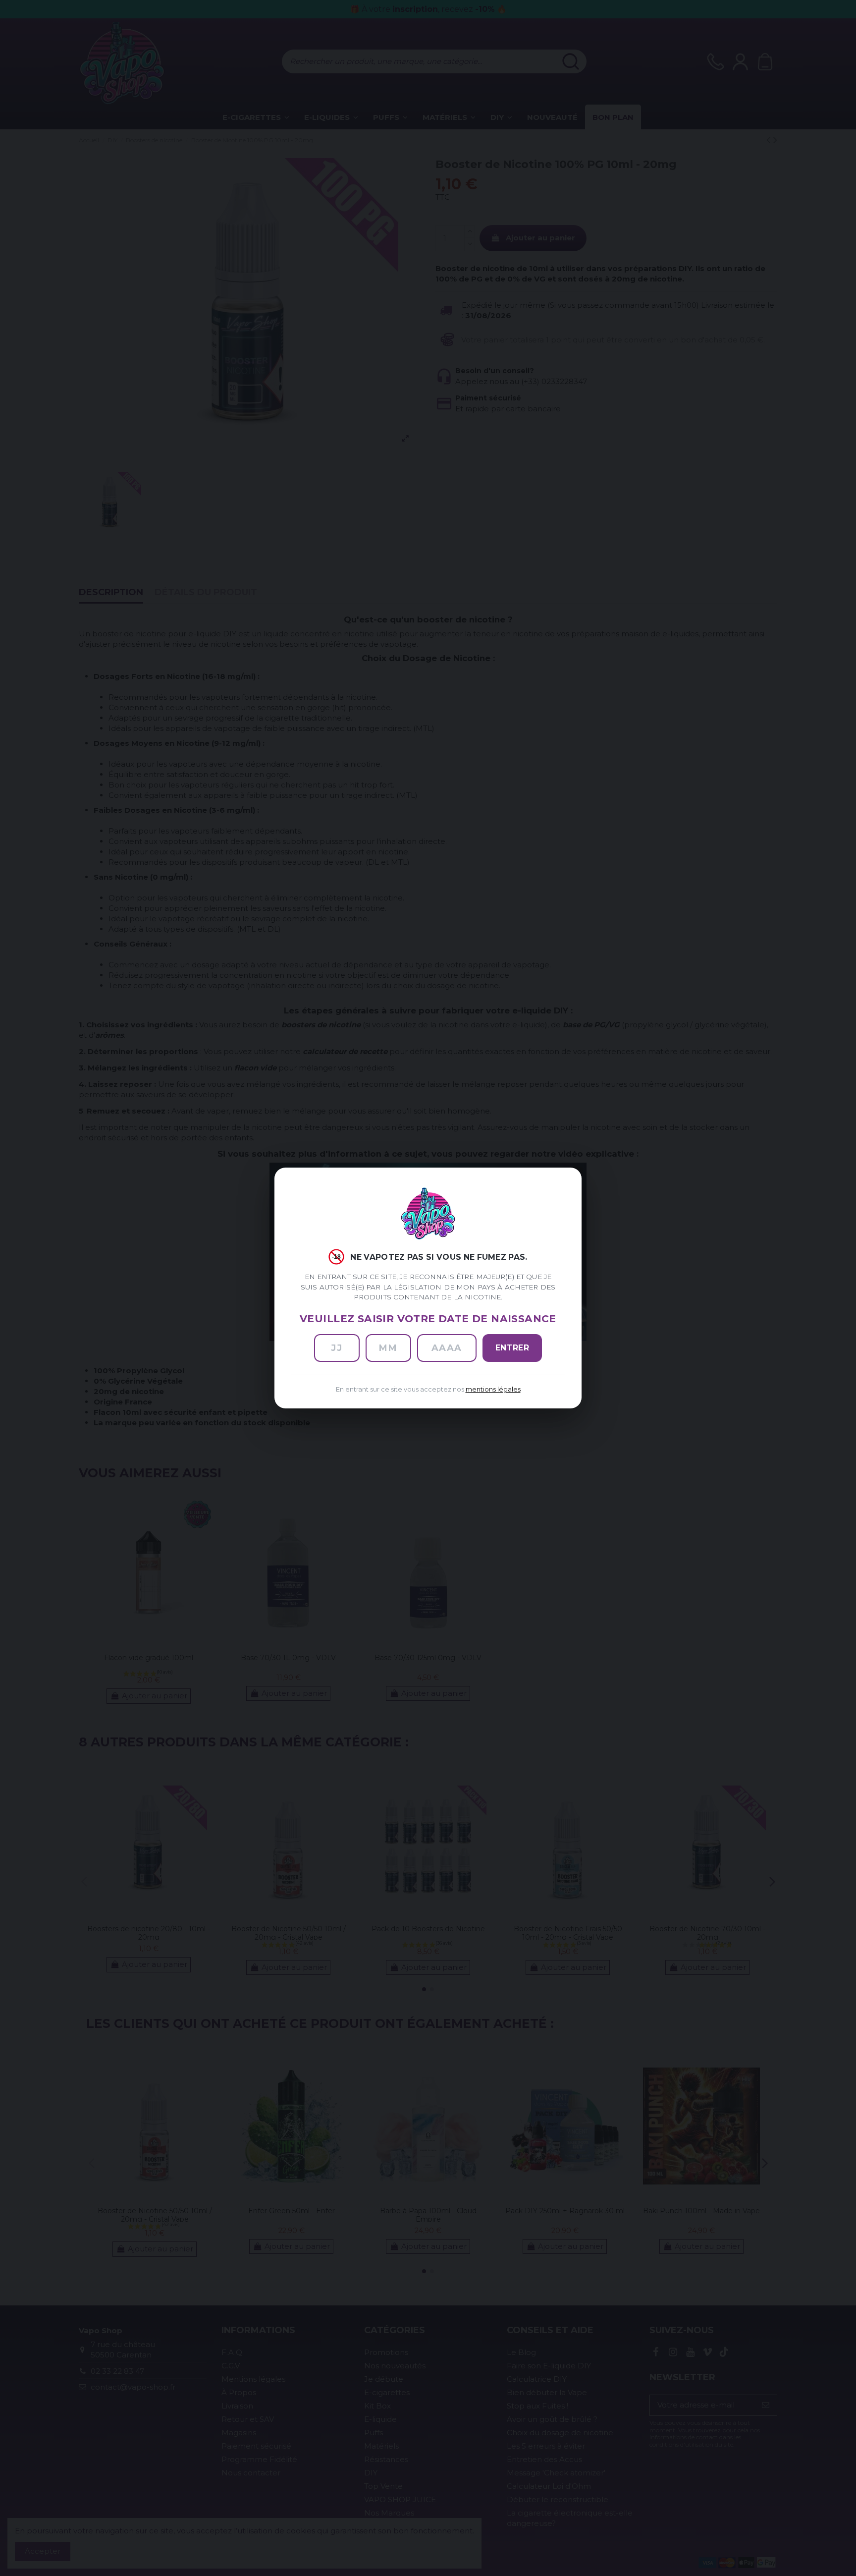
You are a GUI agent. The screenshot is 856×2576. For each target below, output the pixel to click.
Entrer (512, 1348)
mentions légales (493, 1389)
